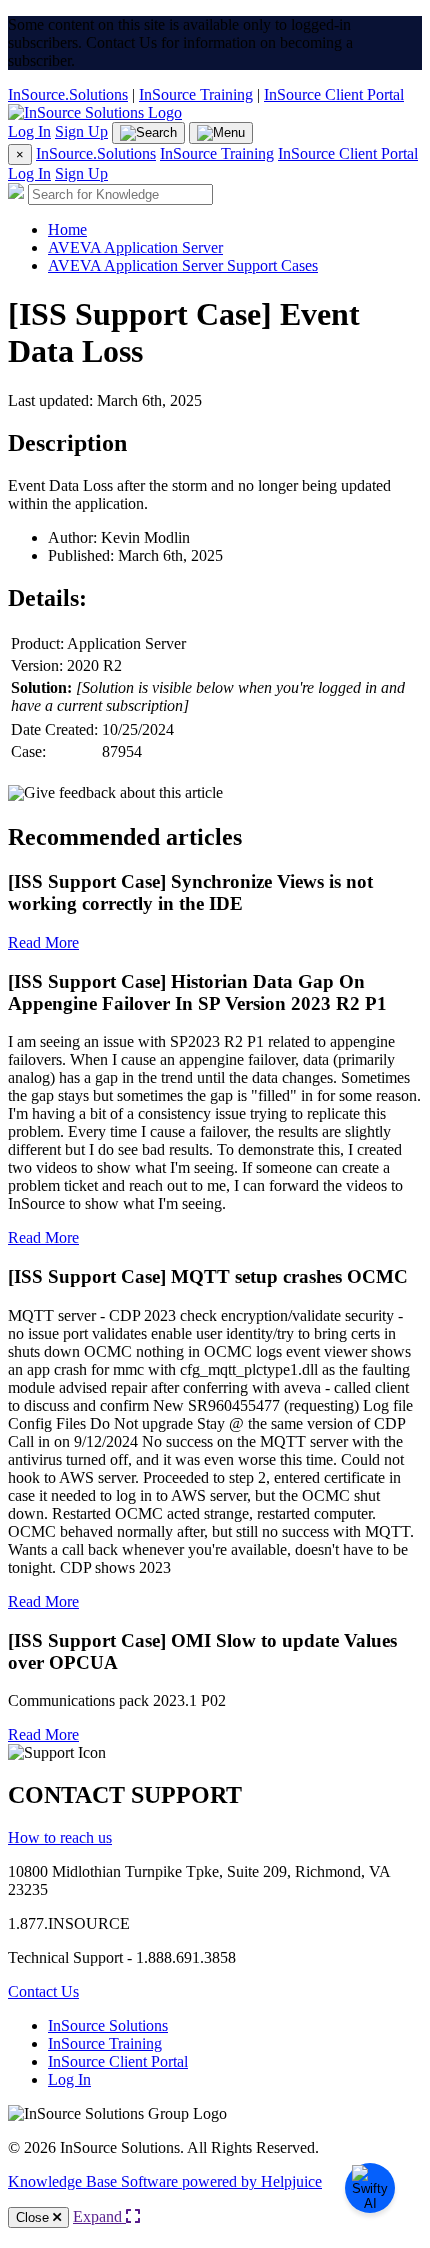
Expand (99, 2216)
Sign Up (81, 131)
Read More (43, 942)
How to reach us (60, 1837)
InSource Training (196, 94)
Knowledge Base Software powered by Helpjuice (165, 2181)
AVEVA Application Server (135, 247)
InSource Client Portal (334, 94)
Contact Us (43, 1991)
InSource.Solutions (68, 94)
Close (34, 2217)
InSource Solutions (108, 2025)
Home (67, 229)
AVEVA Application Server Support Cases (183, 265)
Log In (29, 131)
